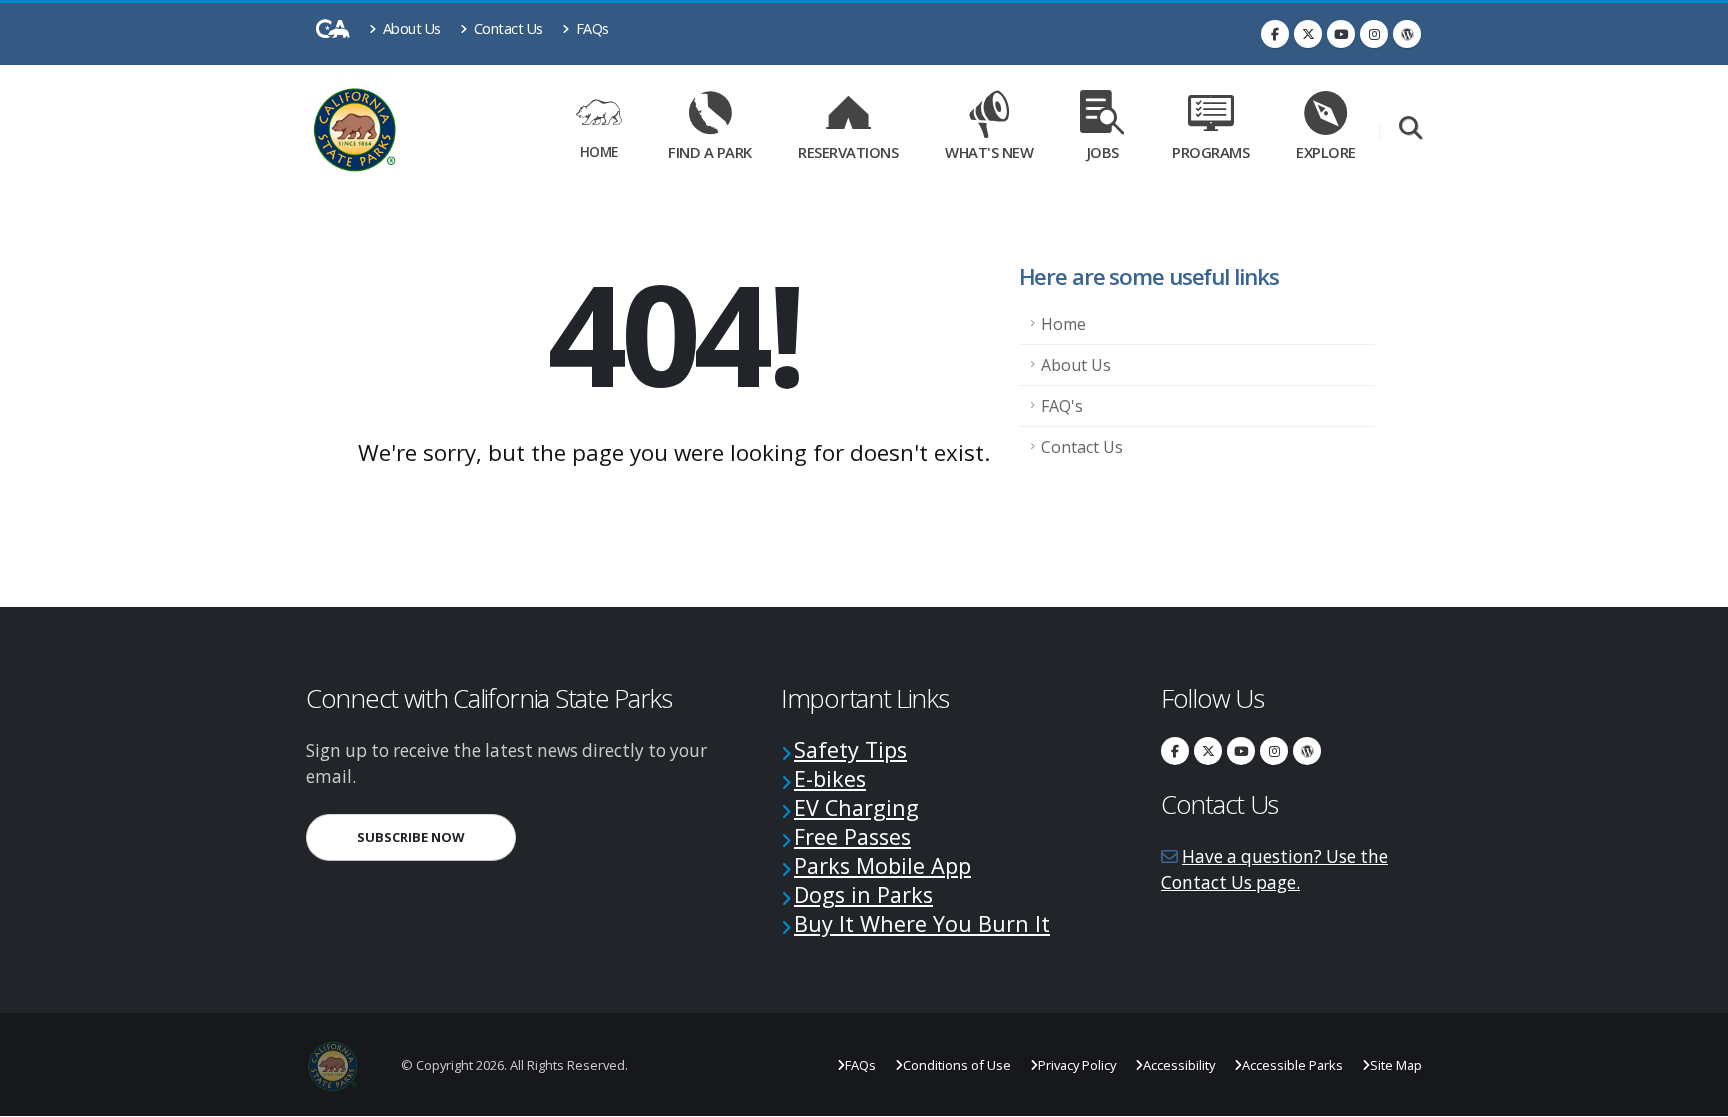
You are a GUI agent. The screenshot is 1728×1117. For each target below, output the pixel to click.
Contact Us (506, 28)
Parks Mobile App (882, 865)
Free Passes (852, 836)
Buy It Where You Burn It (922, 923)
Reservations (855, 148)
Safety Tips (850, 749)
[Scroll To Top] (1693, 1094)
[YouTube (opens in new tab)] (1341, 34)
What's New (989, 152)
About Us (410, 28)
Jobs (1103, 152)
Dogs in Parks (863, 894)
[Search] (1410, 129)
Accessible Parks (1292, 1065)
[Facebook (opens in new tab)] (1275, 34)
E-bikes (830, 778)
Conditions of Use (957, 1065)
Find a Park (710, 152)
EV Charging (856, 807)
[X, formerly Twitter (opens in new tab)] (1308, 34)
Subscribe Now (436, 836)
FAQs (590, 28)
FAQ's (1062, 406)
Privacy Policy (1077, 1065)
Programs (1210, 152)
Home (599, 151)
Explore (1326, 152)
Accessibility (1179, 1065)
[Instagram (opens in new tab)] (1374, 34)
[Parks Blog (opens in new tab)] (1407, 34)
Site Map (1396, 1065)
